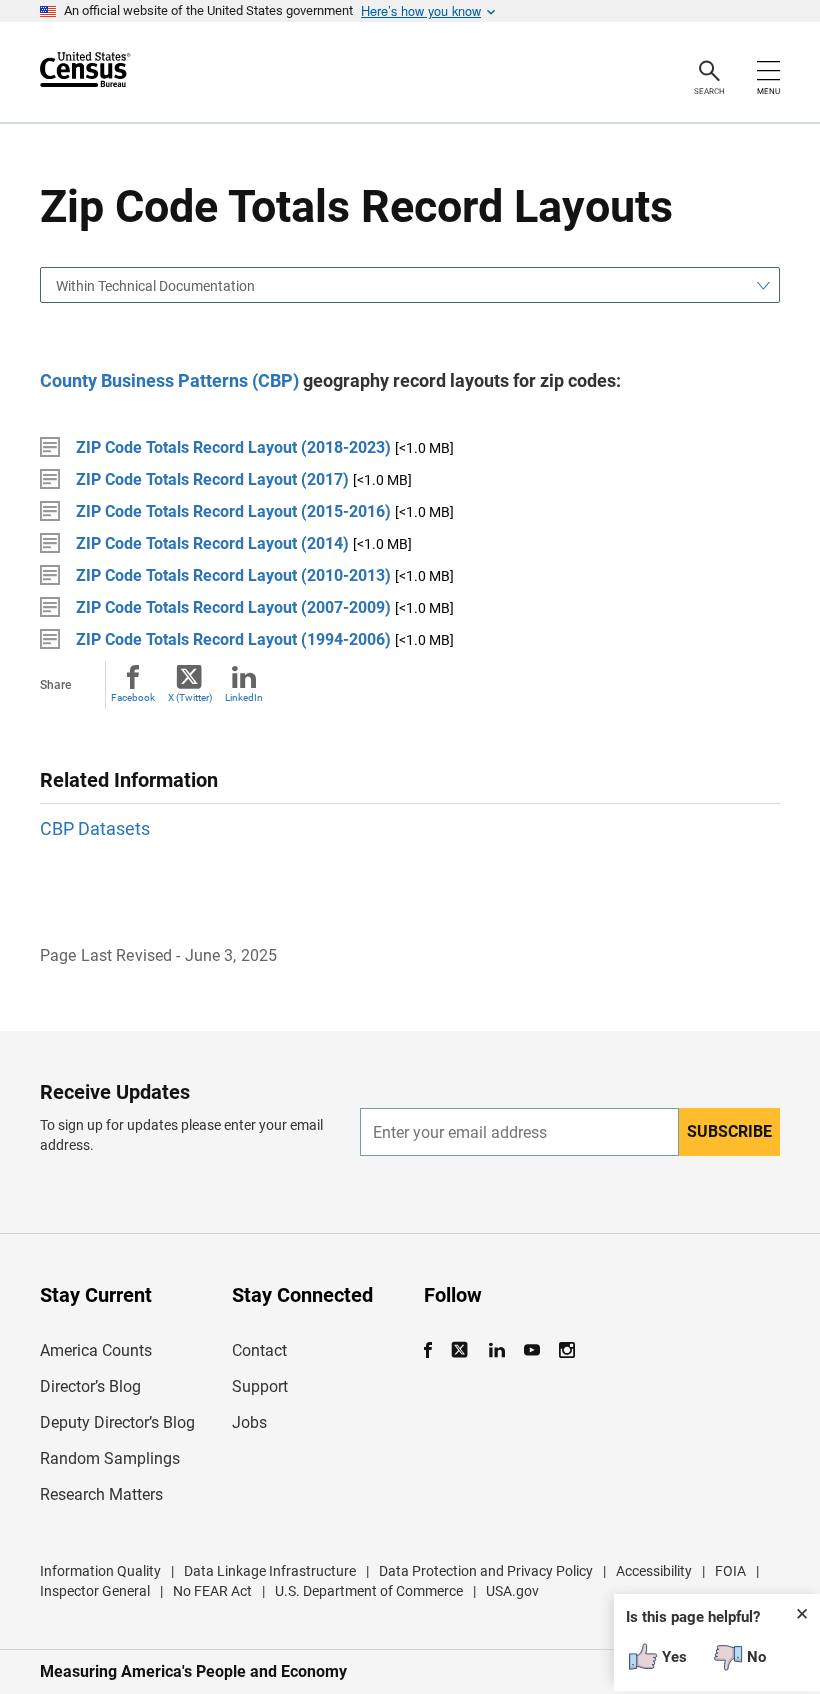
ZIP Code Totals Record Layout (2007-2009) (233, 607)
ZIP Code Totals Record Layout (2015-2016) (233, 511)
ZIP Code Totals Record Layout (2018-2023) (233, 447)
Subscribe (729, 1131)
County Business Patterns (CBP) (169, 380)
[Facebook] (434, 1350)
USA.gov (512, 1591)
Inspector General (95, 1591)
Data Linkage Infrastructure (270, 1571)
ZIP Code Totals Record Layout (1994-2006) (233, 639)
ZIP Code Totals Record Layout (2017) (212, 479)
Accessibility (654, 1571)
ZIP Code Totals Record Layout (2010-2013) (233, 575)
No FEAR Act (212, 1591)
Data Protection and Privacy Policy (486, 1571)
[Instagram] (566, 1350)
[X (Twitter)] (461, 1350)
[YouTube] (531, 1350)
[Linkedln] (496, 1350)
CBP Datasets (95, 828)
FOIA (730, 1571)
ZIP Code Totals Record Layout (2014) (212, 543)
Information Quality (100, 1571)
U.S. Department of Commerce (369, 1591)
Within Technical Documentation (155, 286)
